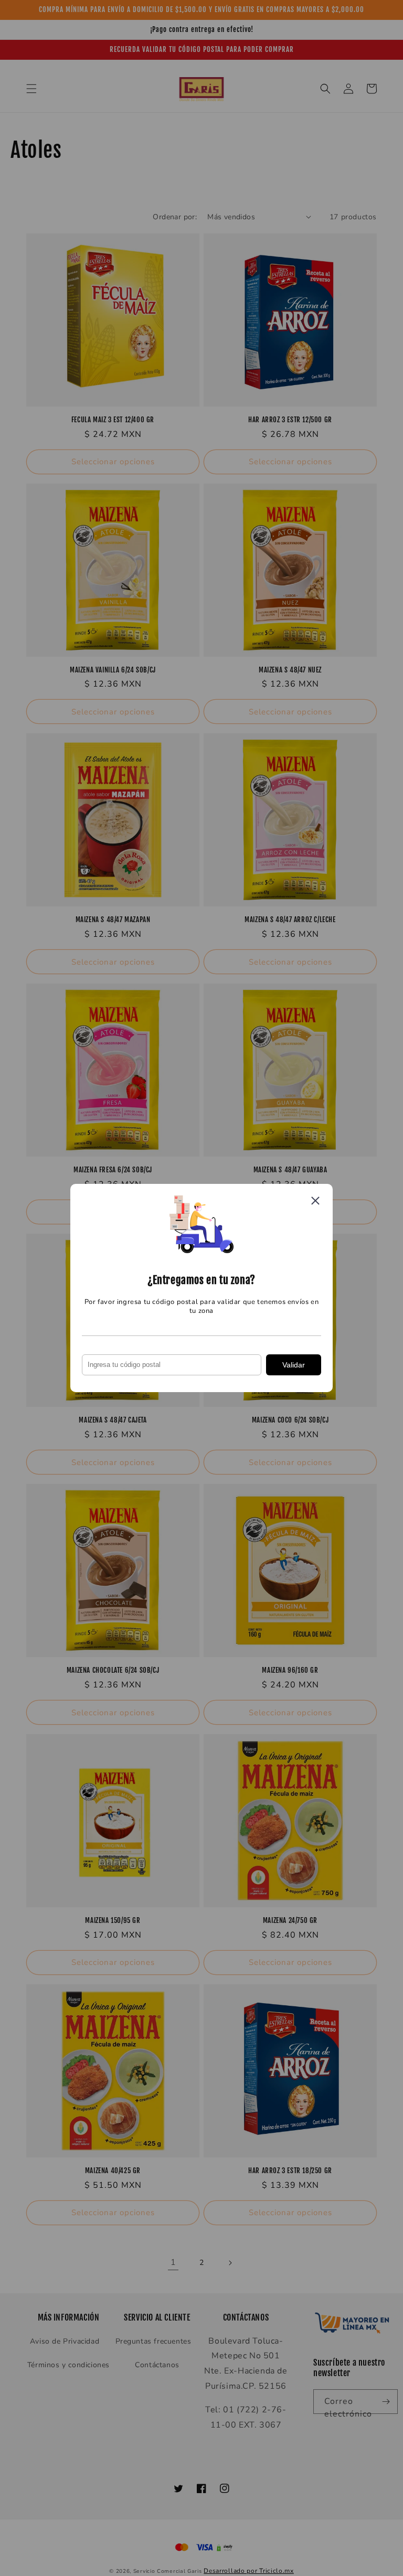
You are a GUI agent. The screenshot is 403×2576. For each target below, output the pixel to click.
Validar (294, 1365)
